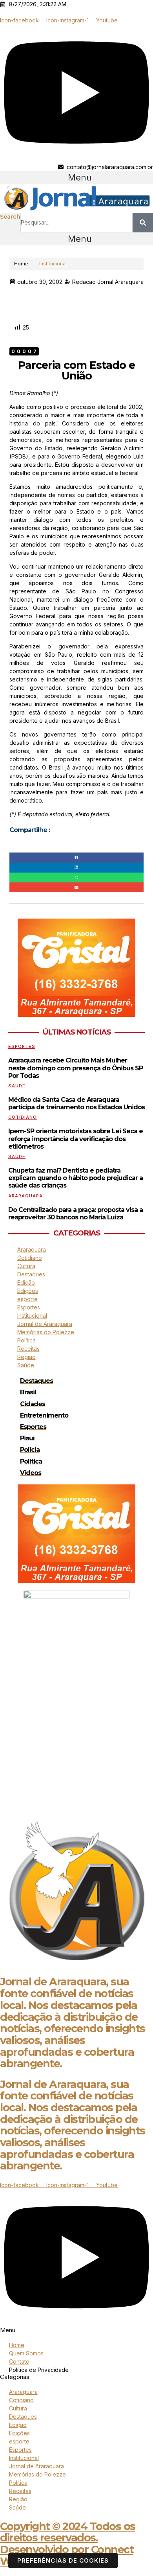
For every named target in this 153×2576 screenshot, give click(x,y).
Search (10, 217)
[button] (76, 178)
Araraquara (25, 1196)
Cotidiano (23, 1117)
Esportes (22, 1046)
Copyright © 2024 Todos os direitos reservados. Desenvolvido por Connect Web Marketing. (68, 2544)
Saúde (17, 1086)
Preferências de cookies (63, 2560)
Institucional (53, 264)
